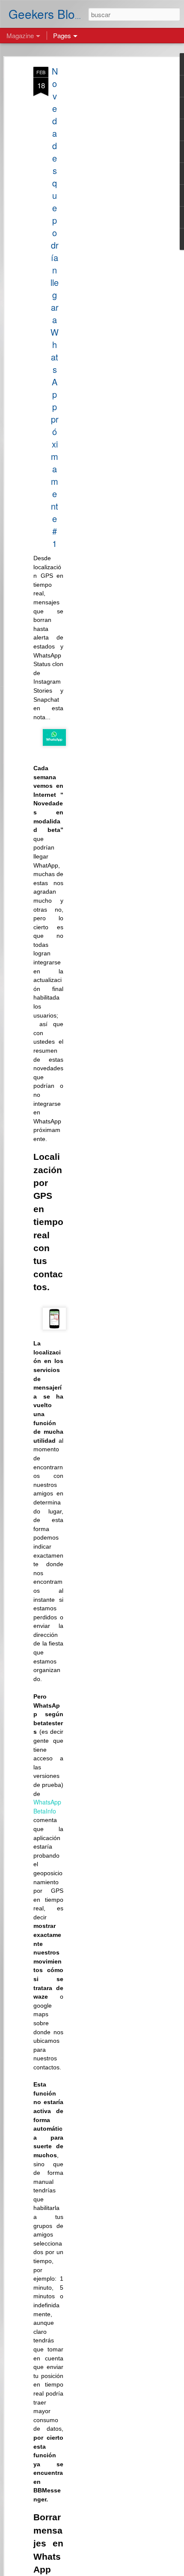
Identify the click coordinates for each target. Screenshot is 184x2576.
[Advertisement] (110, 202)
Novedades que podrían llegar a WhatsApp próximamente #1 (55, 307)
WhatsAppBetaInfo (47, 1806)
